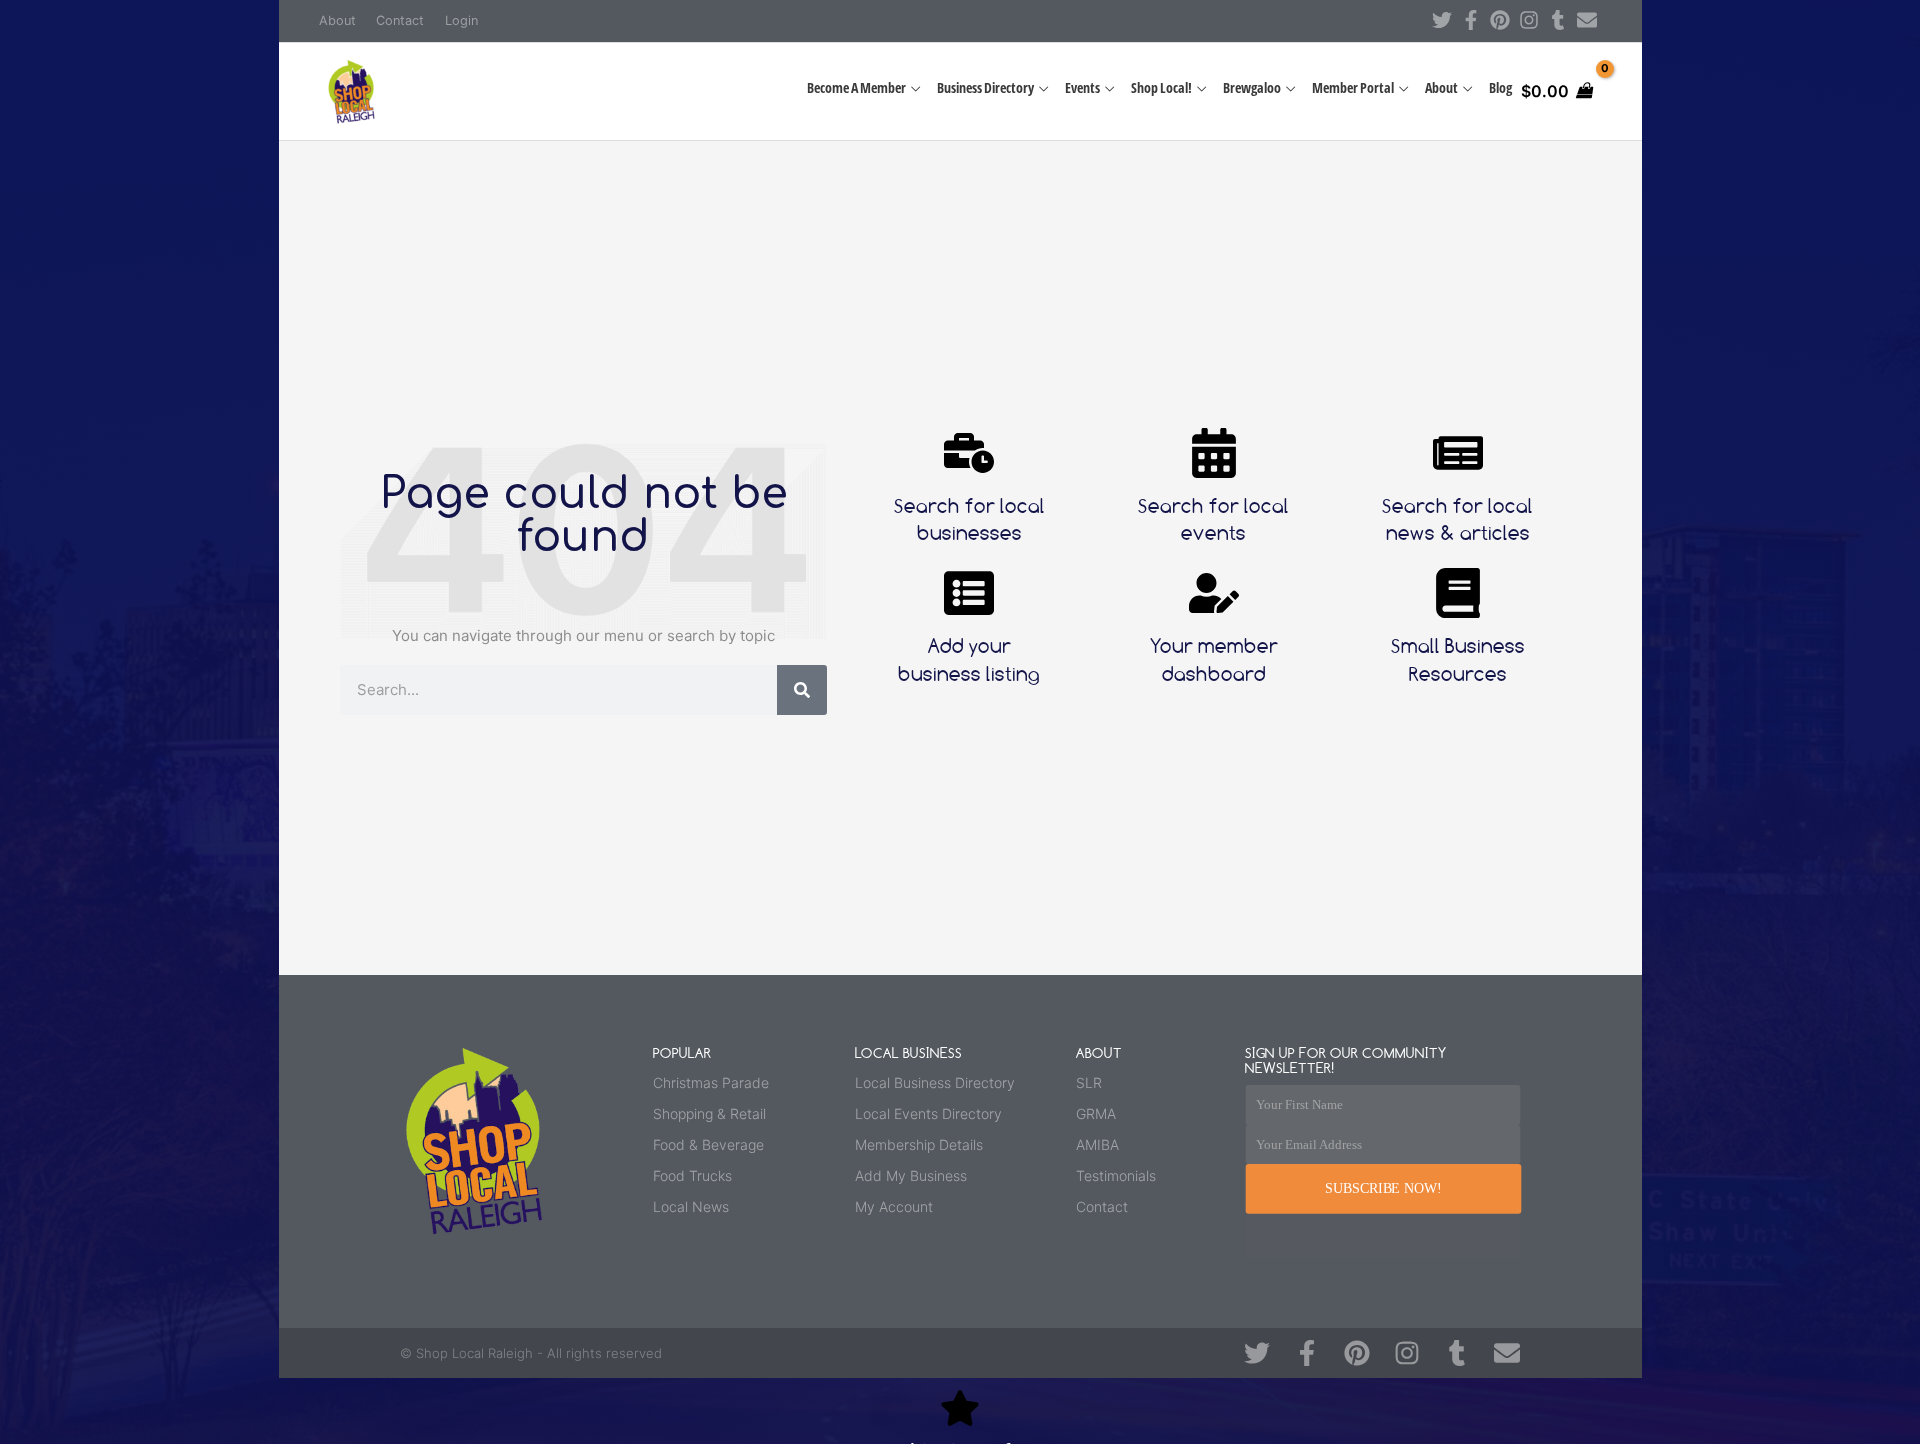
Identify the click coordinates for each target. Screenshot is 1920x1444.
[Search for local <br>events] (1214, 453)
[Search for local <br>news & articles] (1458, 453)
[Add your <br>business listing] (969, 593)
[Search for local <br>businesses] (969, 453)
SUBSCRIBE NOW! (1383, 1188)
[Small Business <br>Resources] (1458, 593)
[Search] (802, 690)
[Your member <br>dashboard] (1214, 593)
